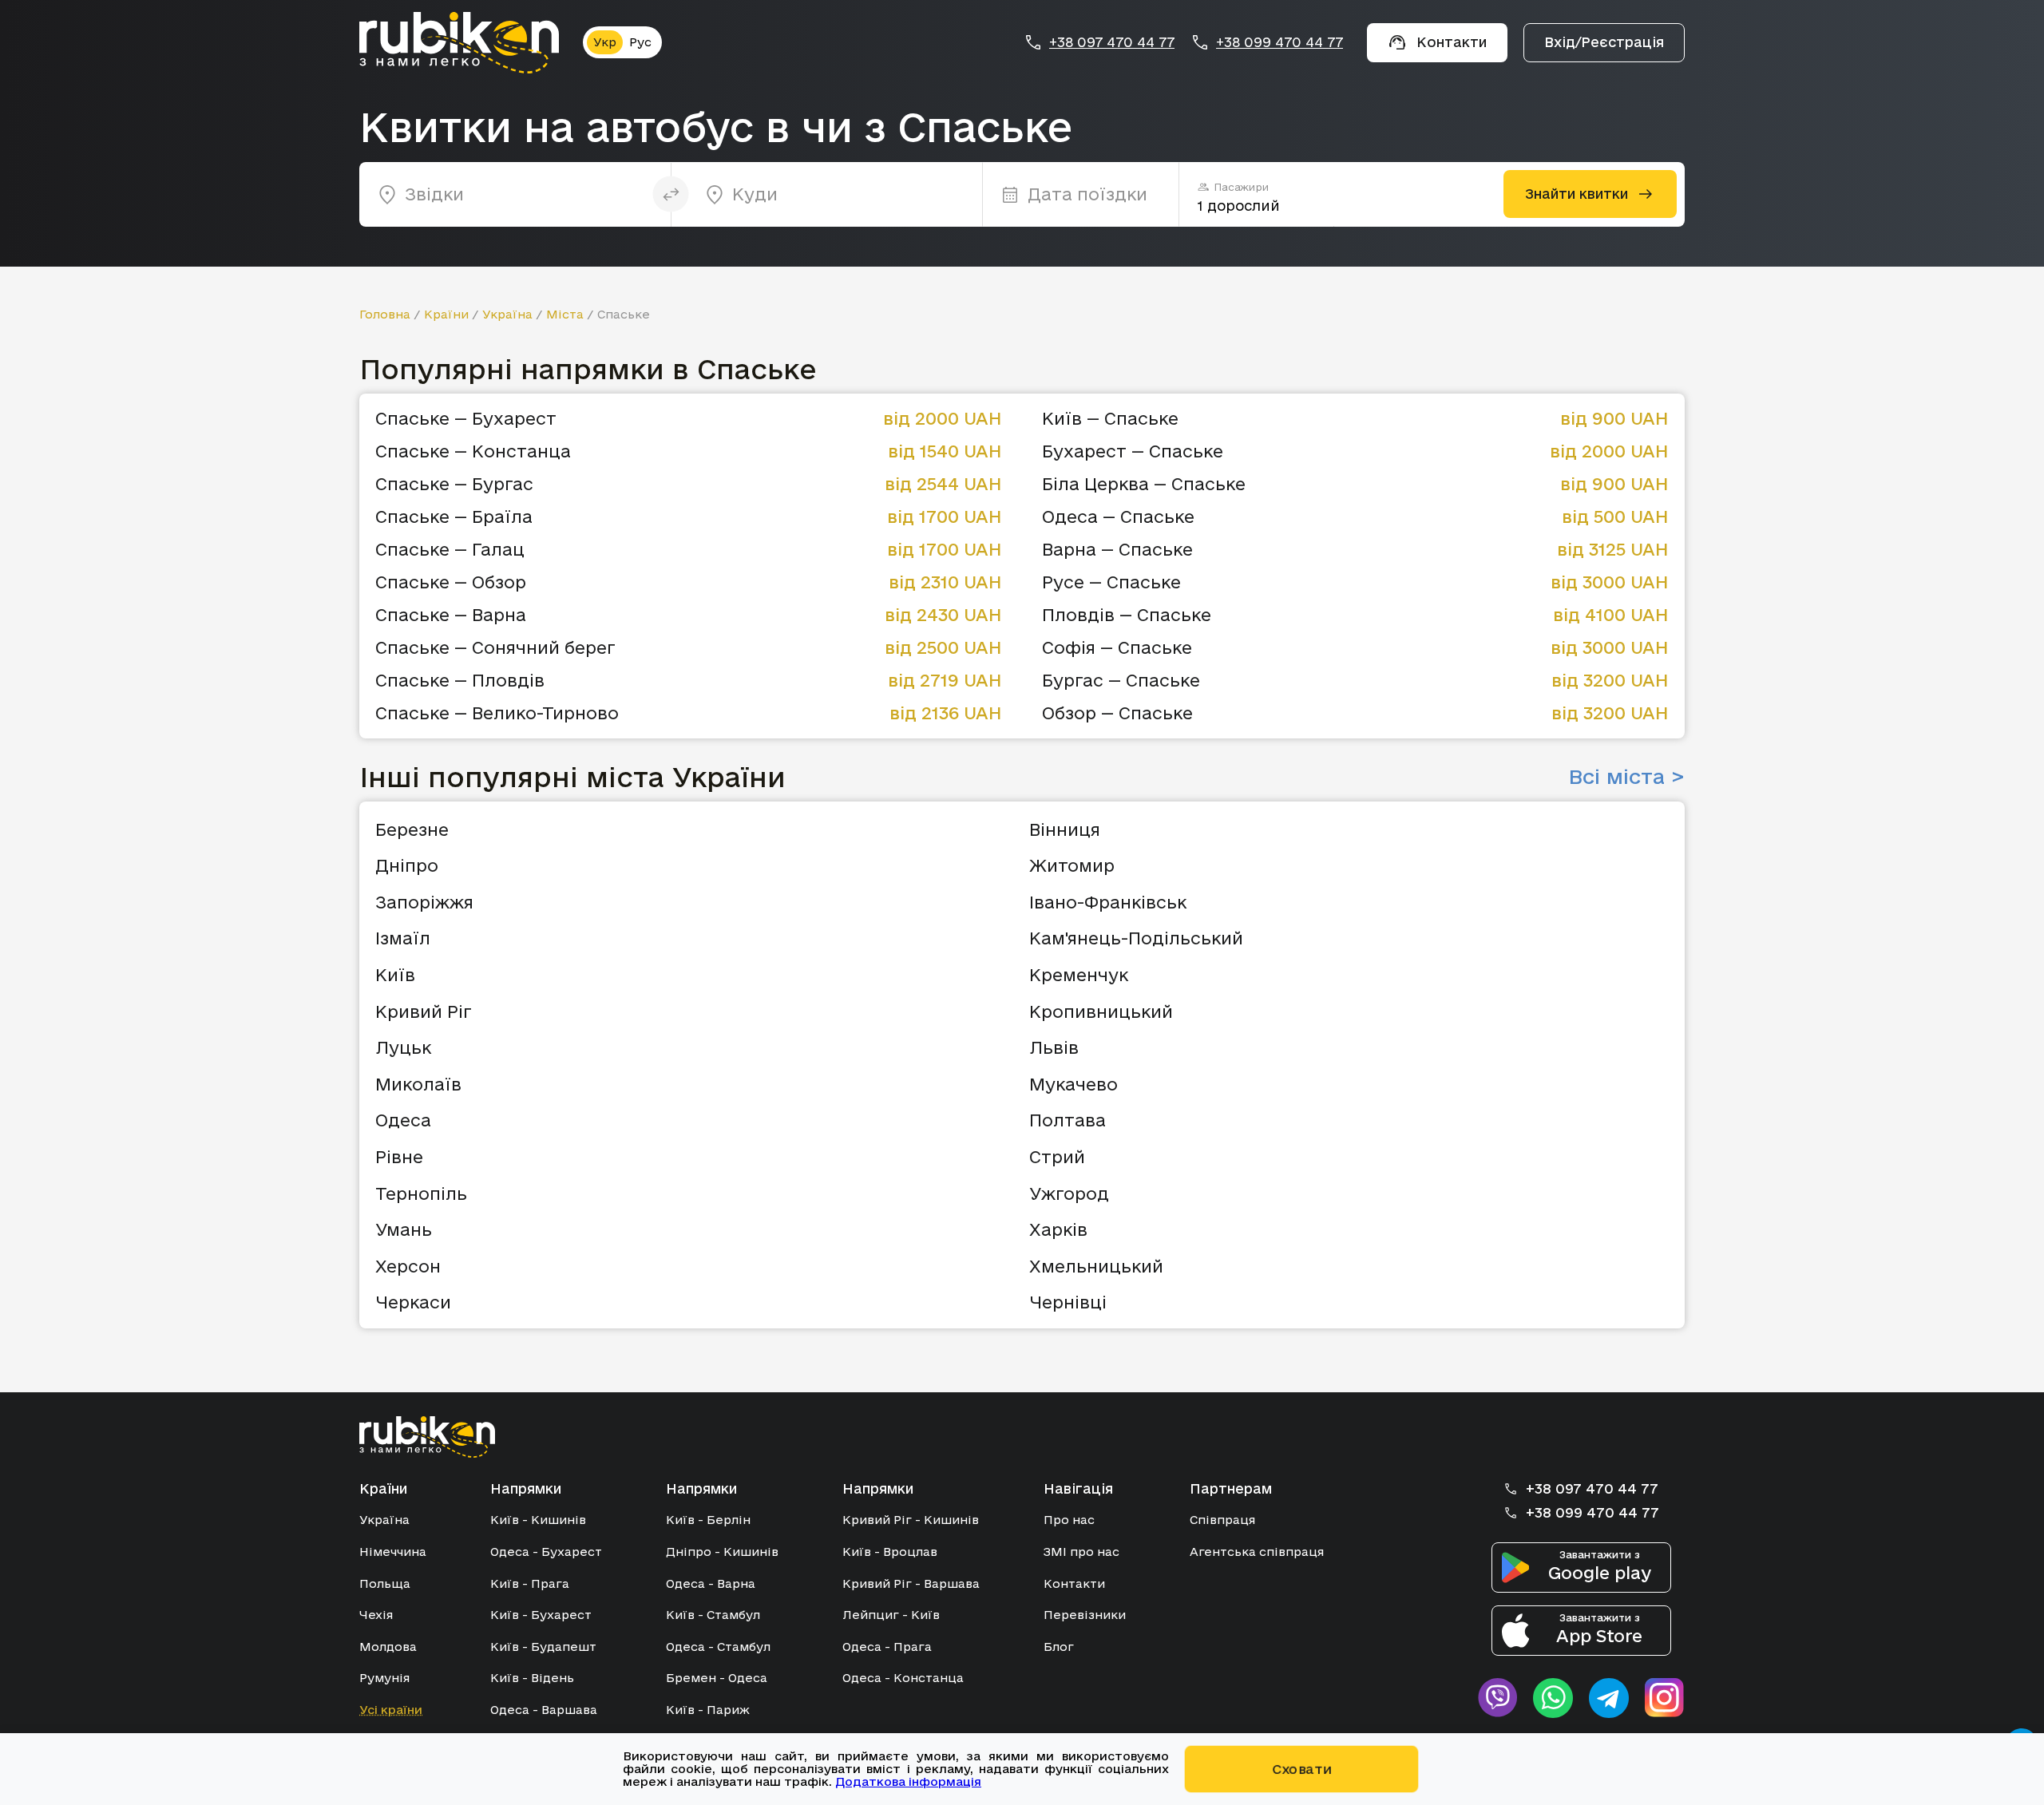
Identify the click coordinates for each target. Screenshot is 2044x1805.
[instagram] (1665, 1698)
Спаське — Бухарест (466, 419)
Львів (1054, 1047)
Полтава (1068, 1120)
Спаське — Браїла (454, 517)
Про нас (1069, 1520)
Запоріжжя (424, 902)
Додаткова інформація (908, 1781)
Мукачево (1073, 1084)
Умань (404, 1229)
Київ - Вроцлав (890, 1552)
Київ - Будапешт (543, 1647)
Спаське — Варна (451, 615)
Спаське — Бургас (454, 484)
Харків (1058, 1229)
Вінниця (1065, 829)
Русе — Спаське (1111, 582)
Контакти (1074, 1583)
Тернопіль (421, 1193)
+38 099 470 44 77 (1279, 42)
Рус (640, 42)
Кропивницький (1101, 1011)
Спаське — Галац (450, 550)
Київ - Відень (532, 1678)
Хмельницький (1096, 1266)
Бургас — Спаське (1121, 681)
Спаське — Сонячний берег (495, 648)
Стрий (1057, 1157)
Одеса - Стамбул (718, 1647)
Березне (412, 829)
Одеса (403, 1120)
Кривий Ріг (424, 1011)
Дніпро (407, 865)
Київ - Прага (530, 1583)
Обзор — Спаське (1117, 713)
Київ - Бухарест (541, 1615)
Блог (1059, 1647)
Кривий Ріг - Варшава (911, 1583)
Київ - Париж (708, 1710)
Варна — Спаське (1117, 550)
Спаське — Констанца (473, 451)
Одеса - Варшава (544, 1710)
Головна (385, 314)
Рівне (399, 1157)
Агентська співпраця (1257, 1552)
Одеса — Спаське (1118, 517)
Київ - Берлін (708, 1520)
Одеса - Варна (711, 1583)
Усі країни (391, 1710)
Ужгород (1069, 1193)
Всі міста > (1626, 777)
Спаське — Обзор (451, 582)
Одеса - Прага (887, 1647)
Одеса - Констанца (903, 1678)
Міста (565, 314)
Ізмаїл (403, 938)
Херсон (408, 1266)
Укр (605, 42)
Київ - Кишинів (538, 1520)
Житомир (1072, 865)
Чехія (376, 1615)
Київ (395, 975)
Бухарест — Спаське (1133, 451)
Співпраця (1222, 1520)
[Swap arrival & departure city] (671, 194)
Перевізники (1085, 1615)
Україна (507, 314)
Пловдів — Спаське (1127, 615)
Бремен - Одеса (717, 1678)
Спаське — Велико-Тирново (497, 713)
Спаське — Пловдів (460, 681)
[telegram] (1609, 1698)
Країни (446, 314)
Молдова (388, 1647)
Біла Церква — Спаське (1144, 484)
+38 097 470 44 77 (1112, 42)
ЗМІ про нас (1081, 1552)
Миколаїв (418, 1084)
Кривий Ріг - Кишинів (911, 1520)
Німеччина (393, 1552)
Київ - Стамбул (713, 1615)
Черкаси (413, 1302)
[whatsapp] (1553, 1698)
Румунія (384, 1678)
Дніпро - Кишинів (722, 1552)
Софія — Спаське (1117, 648)
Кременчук (1079, 975)
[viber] (1497, 1698)
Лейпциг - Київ (891, 1615)
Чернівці (1068, 1302)
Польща (385, 1583)
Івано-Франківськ (1108, 902)
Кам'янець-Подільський (1136, 938)
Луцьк (403, 1047)
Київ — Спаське (1110, 419)
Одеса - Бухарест (546, 1552)
